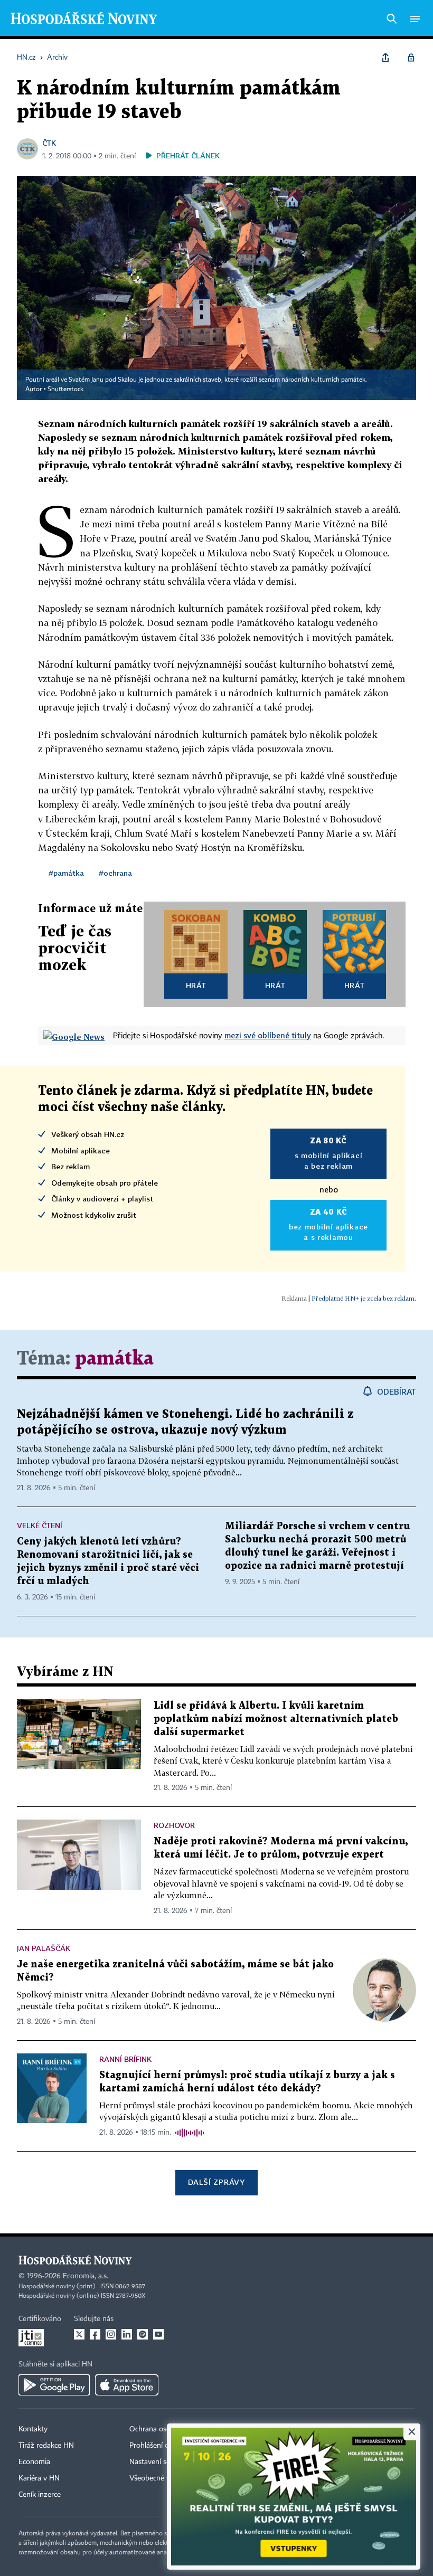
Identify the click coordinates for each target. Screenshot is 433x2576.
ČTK (49, 143)
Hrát (196, 985)
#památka (66, 873)
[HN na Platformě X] (79, 2334)
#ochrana (115, 873)
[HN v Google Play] (54, 2385)
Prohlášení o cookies (162, 2446)
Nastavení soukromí (161, 2462)
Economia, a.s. (86, 2276)
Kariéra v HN (39, 2478)
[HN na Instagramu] (111, 2334)
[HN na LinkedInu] (127, 2334)
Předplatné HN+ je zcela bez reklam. (364, 1298)
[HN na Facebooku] (95, 2334)
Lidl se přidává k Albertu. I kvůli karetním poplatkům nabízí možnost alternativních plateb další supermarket (276, 1719)
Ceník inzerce (40, 2495)
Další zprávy (216, 2182)
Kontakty (33, 2429)
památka (114, 1359)
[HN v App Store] (127, 2385)
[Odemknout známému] (411, 58)
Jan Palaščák (44, 1948)
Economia (34, 2462)
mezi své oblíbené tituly (268, 1035)
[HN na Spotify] (143, 2334)
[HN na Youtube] (158, 2334)
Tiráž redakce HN (46, 2446)
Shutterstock (65, 390)
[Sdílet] (385, 58)
